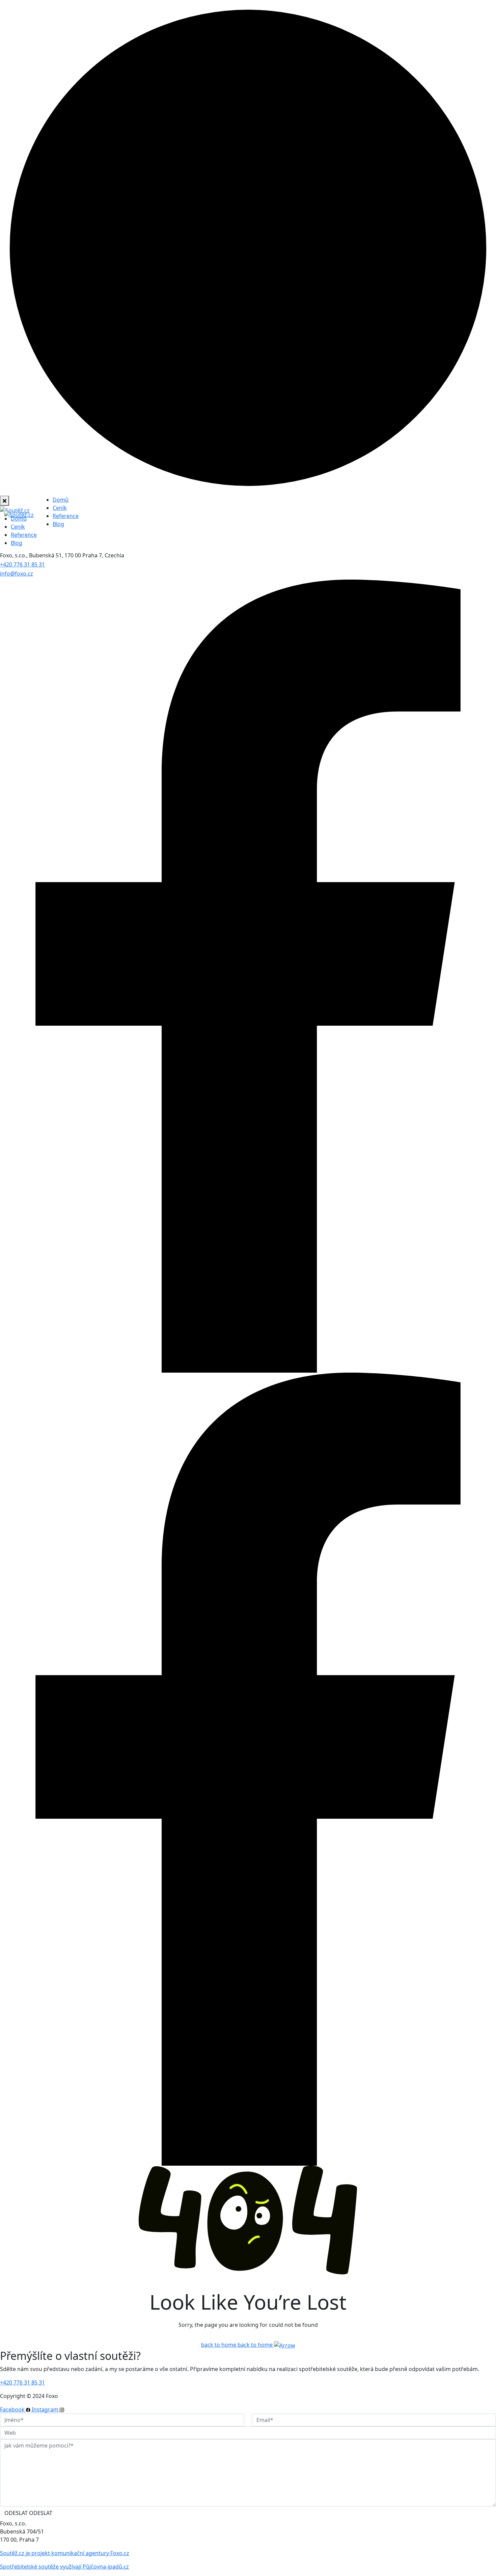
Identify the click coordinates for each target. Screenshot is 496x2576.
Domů (61, 500)
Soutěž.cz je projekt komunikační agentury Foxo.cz (65, 2553)
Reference (66, 516)
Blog (58, 524)
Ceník (60, 508)
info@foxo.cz (17, 574)
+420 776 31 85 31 (22, 564)
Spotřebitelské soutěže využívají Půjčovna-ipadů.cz (64, 2567)
